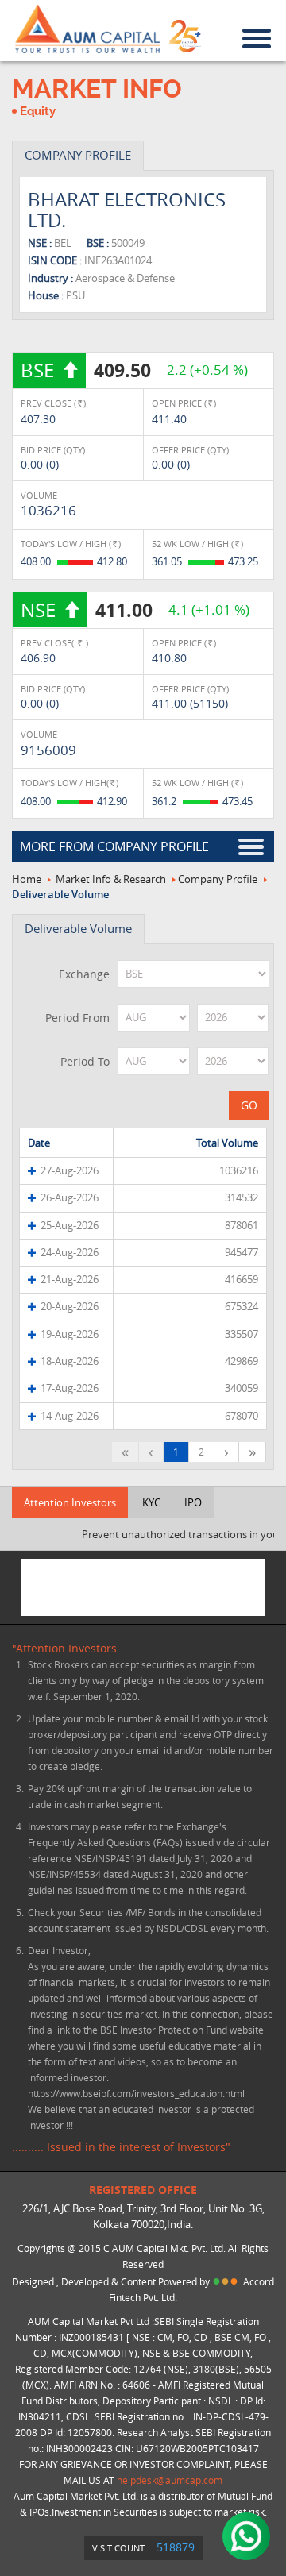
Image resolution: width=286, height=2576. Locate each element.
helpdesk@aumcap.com (170, 2480)
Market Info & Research (111, 879)
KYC (151, 1502)
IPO (193, 1502)
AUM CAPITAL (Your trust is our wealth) (87, 29)
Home (27, 879)
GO (249, 1105)
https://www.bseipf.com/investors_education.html (136, 2093)
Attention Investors (70, 1502)
